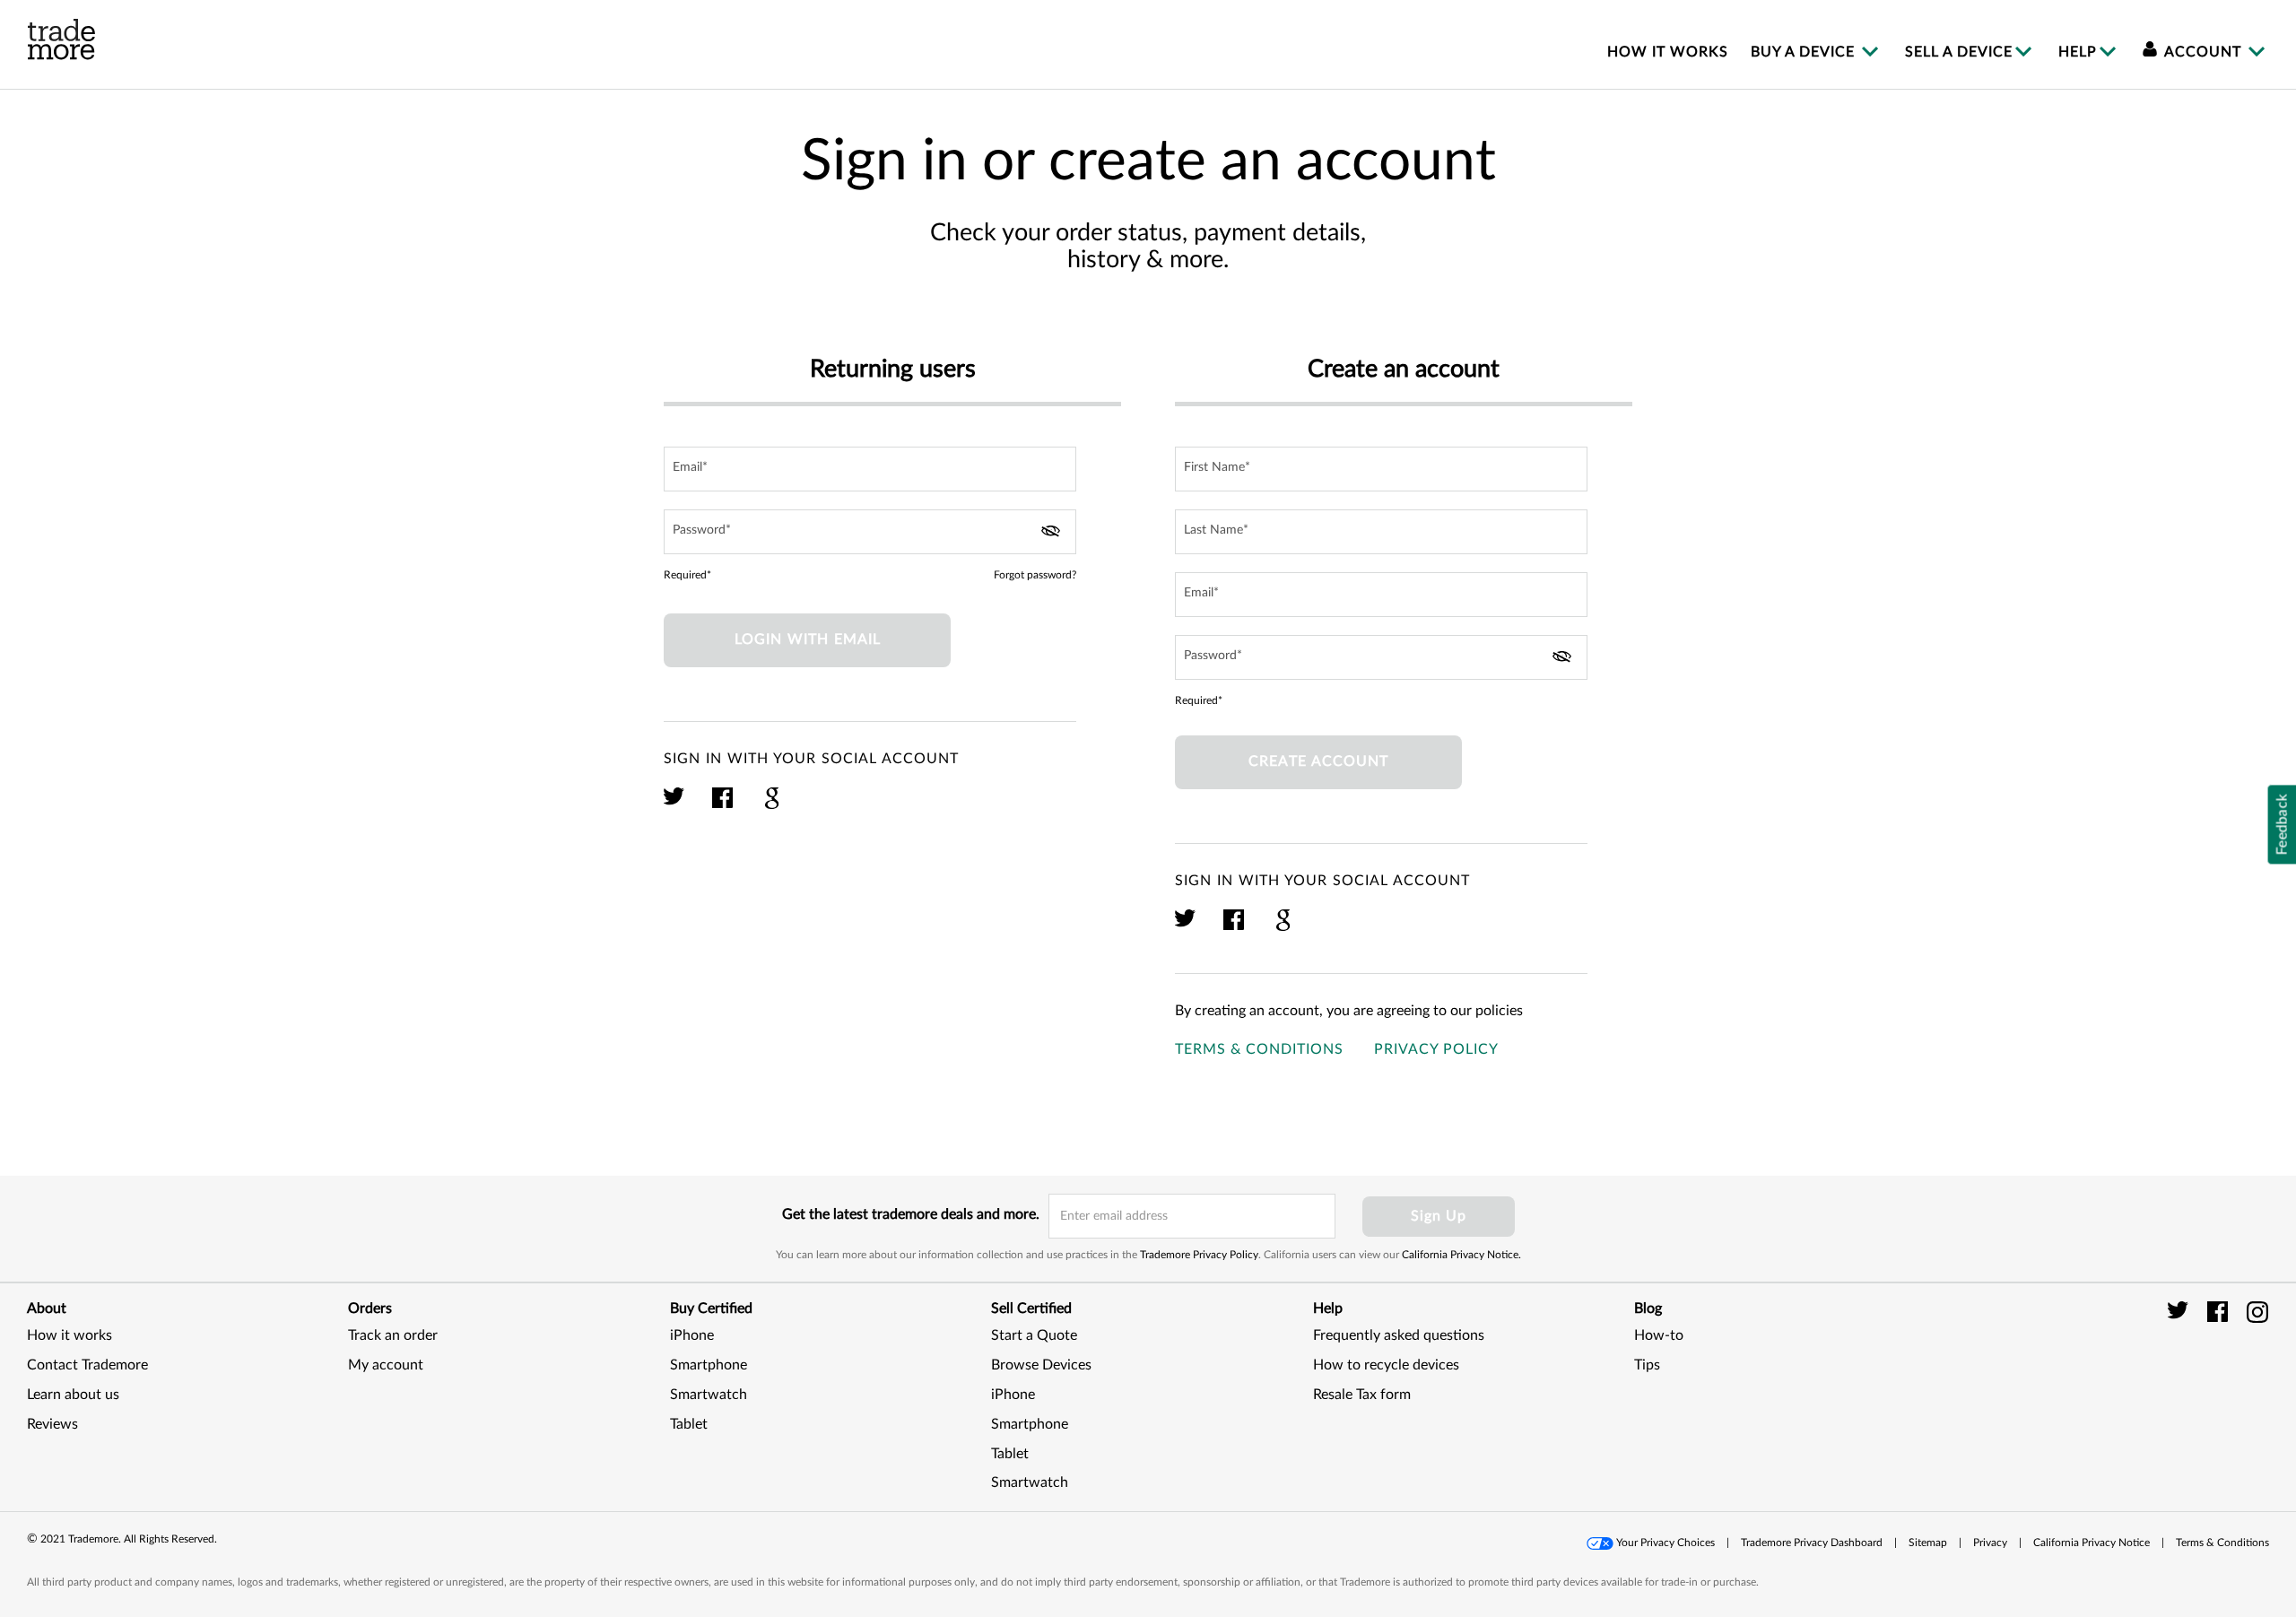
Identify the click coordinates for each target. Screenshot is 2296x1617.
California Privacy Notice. (1461, 1255)
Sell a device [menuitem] (1959, 52)
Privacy (1990, 1543)
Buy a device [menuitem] (1805, 52)
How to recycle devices (1386, 1365)
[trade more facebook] (2220, 1311)
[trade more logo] (61, 39)
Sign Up (1439, 1216)
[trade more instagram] (2258, 1311)
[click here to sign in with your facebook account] (723, 806)
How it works (70, 1335)
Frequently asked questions (1399, 1335)
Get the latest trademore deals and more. (911, 1214)
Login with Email (808, 639)
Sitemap (1928, 1543)
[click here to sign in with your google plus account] (772, 806)
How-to (1659, 1335)
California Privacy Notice (2092, 1543)
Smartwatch (709, 1395)
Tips (1647, 1365)
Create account (1318, 761)
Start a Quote (1034, 1335)
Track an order (393, 1335)
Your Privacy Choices (1665, 1543)
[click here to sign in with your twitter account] (675, 806)
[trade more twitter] (2181, 1311)
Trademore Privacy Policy (1199, 1255)
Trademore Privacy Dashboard (1812, 1543)
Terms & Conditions (1259, 1049)
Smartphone (709, 1365)
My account (386, 1365)
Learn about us (73, 1395)
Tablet (689, 1424)
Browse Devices (1041, 1365)
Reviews (52, 1424)
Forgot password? (1035, 575)
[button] (2224, 1385)
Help (2078, 52)
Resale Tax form (1362, 1395)
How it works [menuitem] (1668, 52)
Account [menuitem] (2203, 52)
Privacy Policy (1436, 1049)
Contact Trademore (87, 1365)
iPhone (692, 1335)
